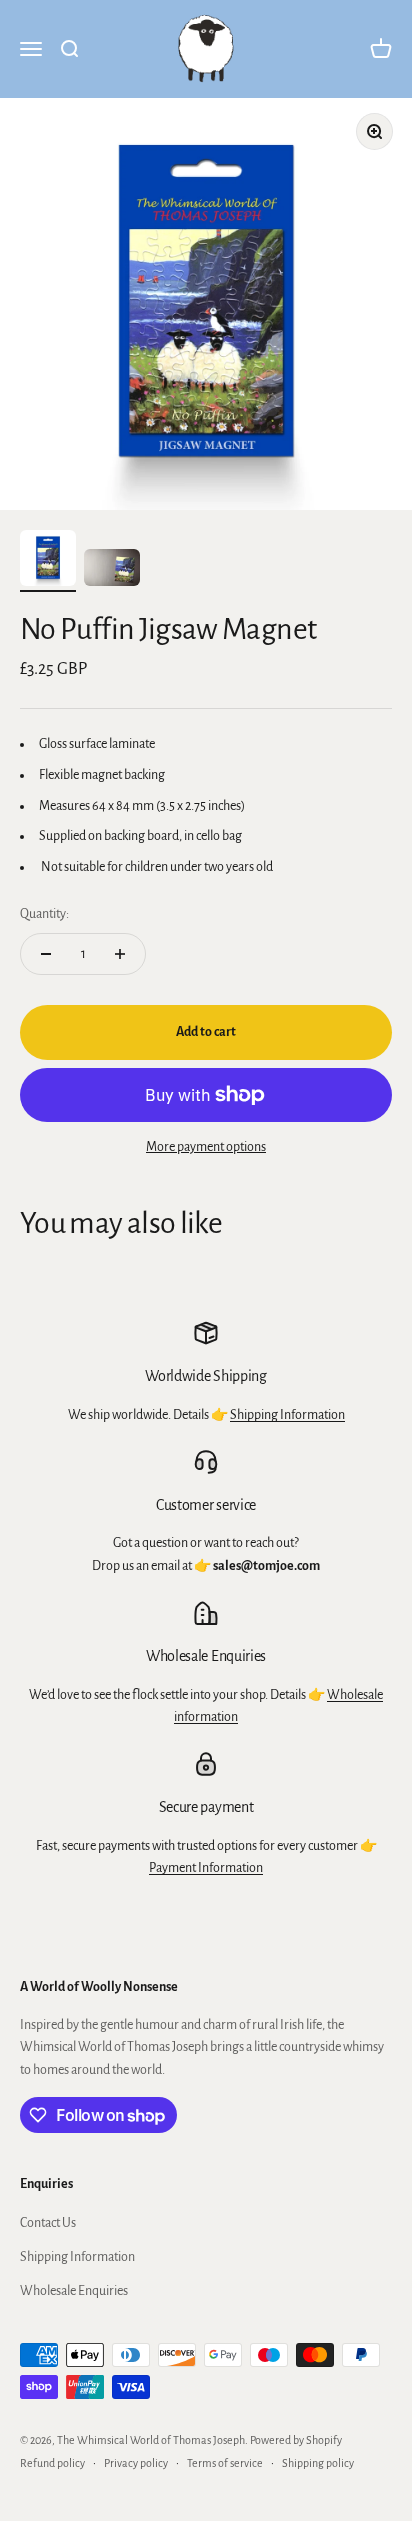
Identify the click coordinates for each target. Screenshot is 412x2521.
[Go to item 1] (48, 561)
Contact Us (48, 2223)
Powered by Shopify (296, 2440)
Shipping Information (287, 1415)
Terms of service (225, 2463)
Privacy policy (136, 2463)
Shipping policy (318, 2463)
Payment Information (206, 1868)
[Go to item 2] (112, 570)
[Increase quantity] (120, 954)
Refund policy (52, 2463)
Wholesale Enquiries (74, 2291)
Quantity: (44, 914)
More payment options (206, 1147)
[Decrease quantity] (46, 954)
